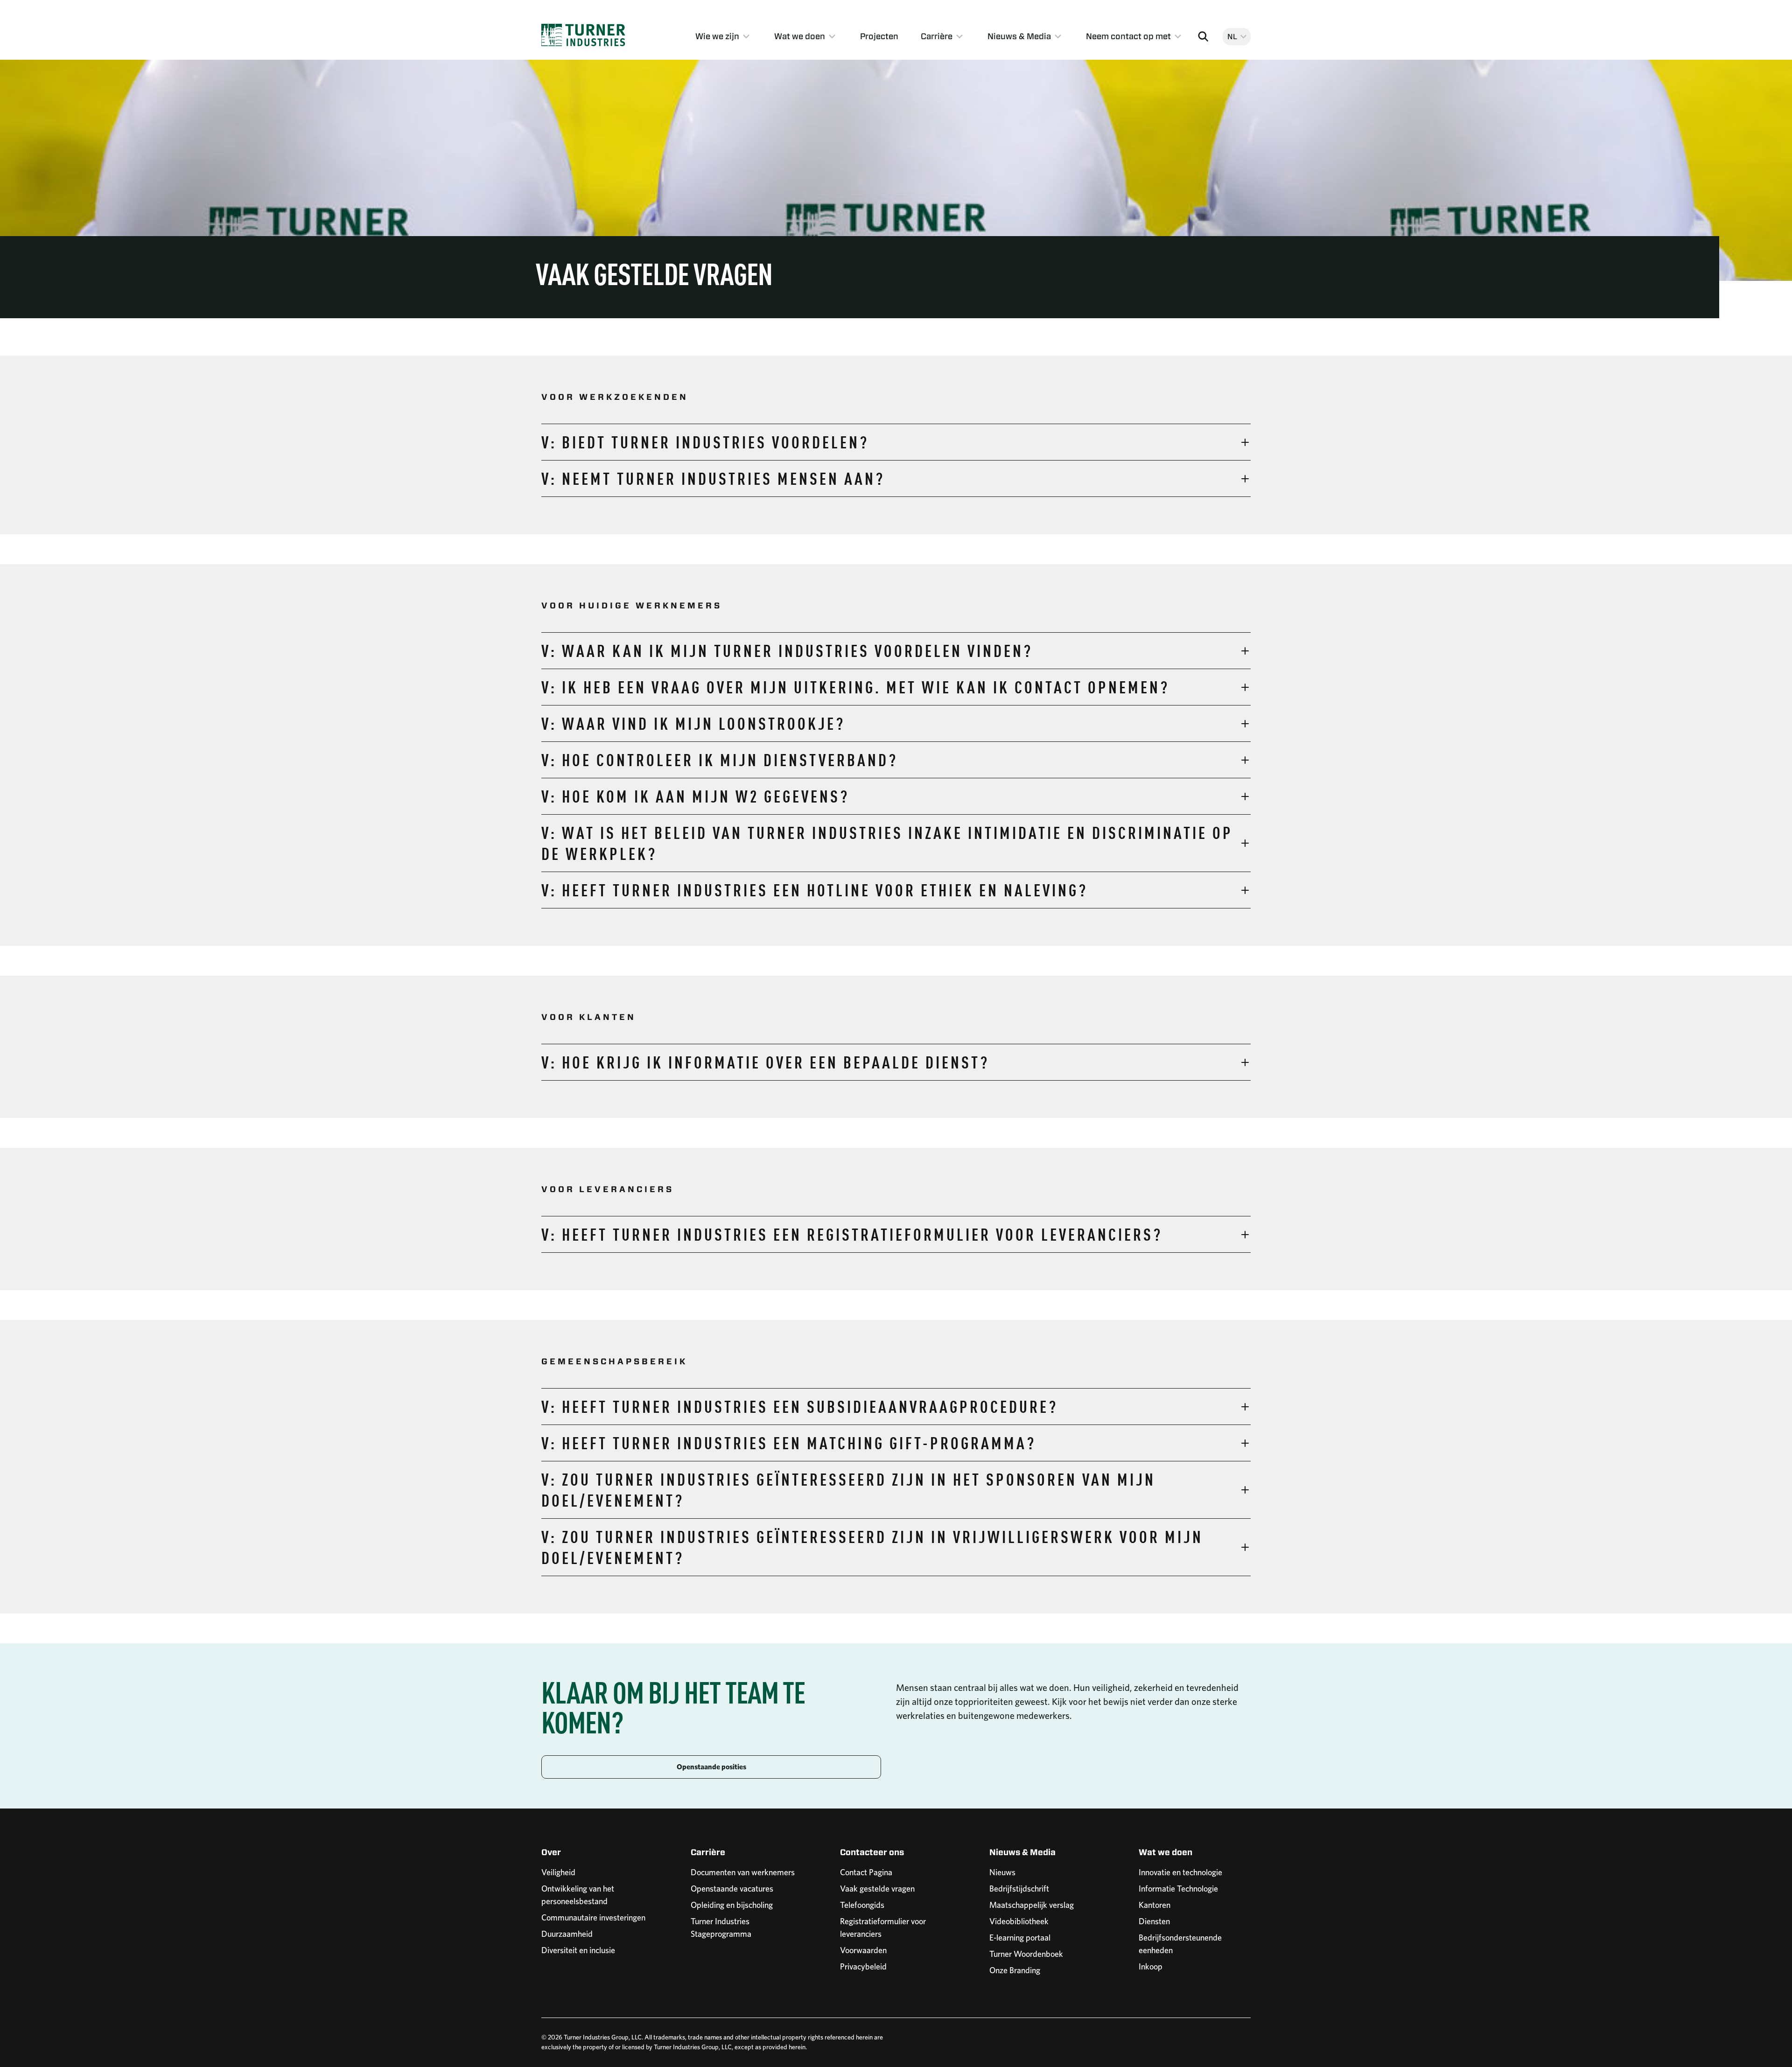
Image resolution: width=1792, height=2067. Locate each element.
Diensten (1154, 1921)
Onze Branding (1015, 1970)
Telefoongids (862, 1905)
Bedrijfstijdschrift (1019, 1889)
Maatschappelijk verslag (1032, 1905)
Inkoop (1151, 1966)
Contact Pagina (866, 1872)
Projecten (879, 36)
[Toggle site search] (1203, 36)
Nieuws (1002, 1872)
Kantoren (1155, 1905)
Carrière (937, 36)
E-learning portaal (1020, 1938)
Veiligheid (558, 1872)
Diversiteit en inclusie (578, 1950)
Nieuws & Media (1019, 36)
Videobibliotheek (1019, 1921)
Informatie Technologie (1178, 1889)
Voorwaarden (863, 1950)
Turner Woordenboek (1026, 1954)
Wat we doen (800, 36)
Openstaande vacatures (732, 1889)
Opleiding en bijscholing (732, 1905)
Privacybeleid (863, 1966)
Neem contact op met (1128, 36)
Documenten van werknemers (743, 1872)
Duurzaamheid (567, 1934)
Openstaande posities (711, 1767)
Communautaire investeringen (593, 1917)
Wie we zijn (717, 36)
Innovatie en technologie (1180, 1872)
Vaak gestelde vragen (877, 1889)
